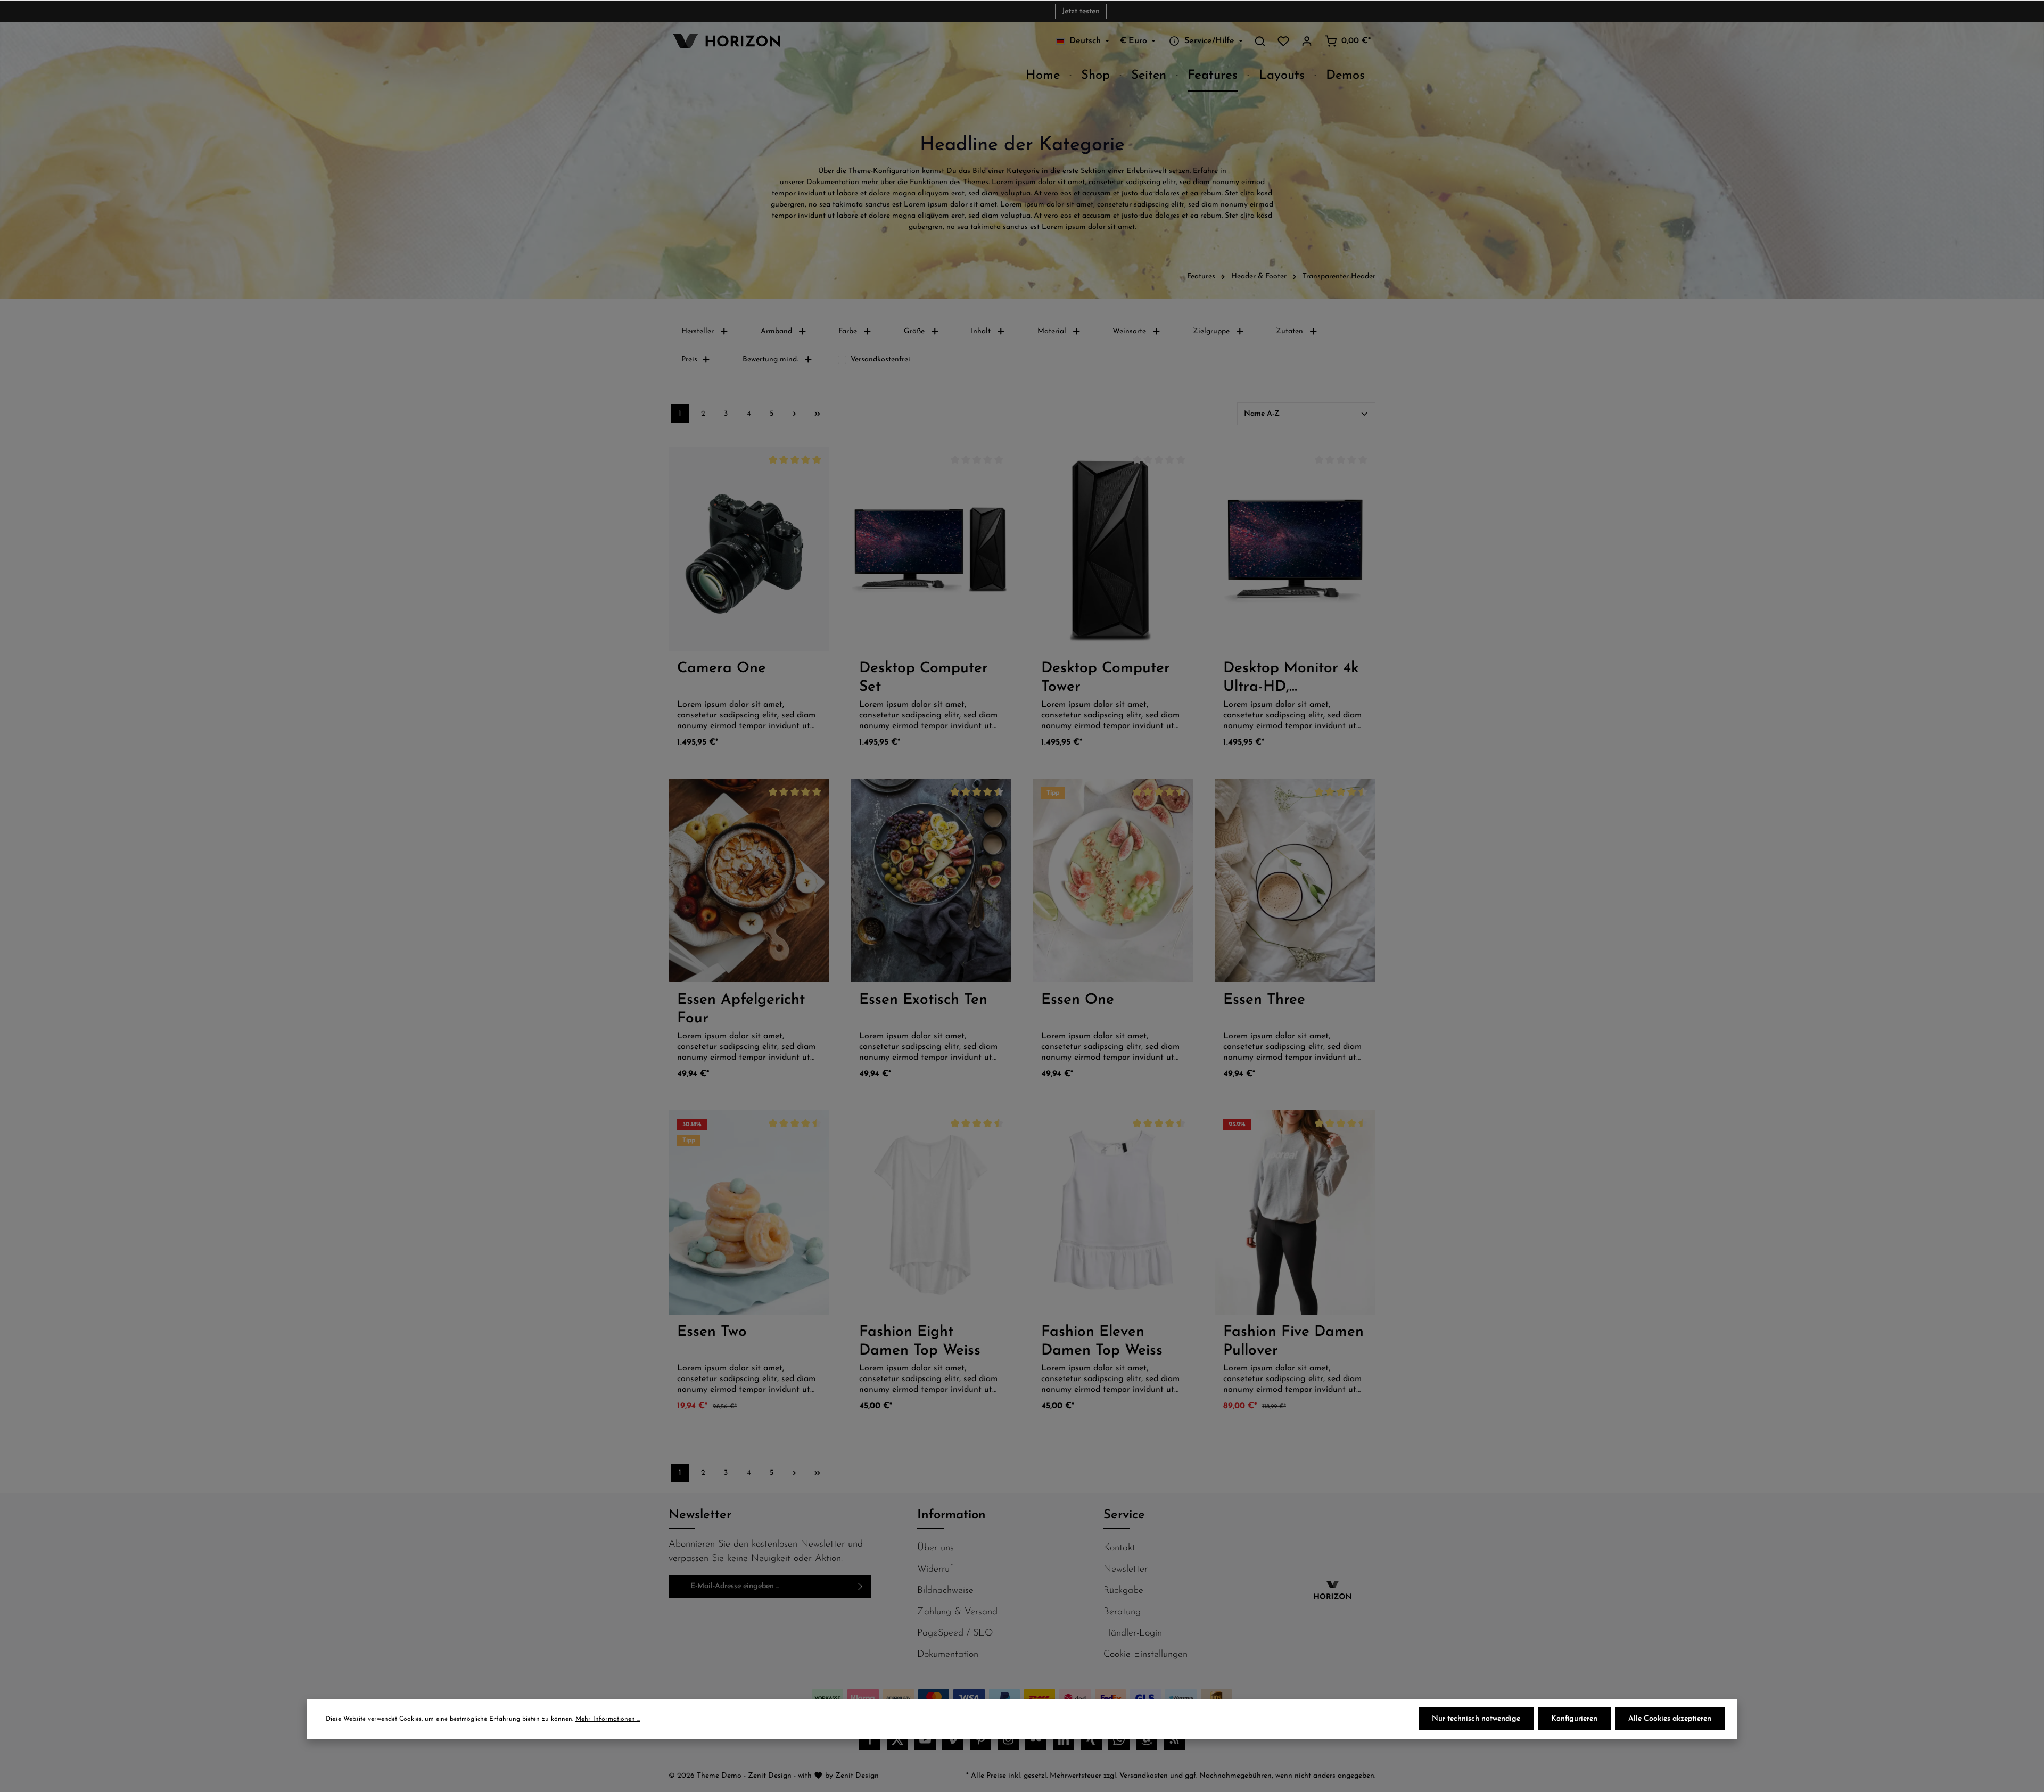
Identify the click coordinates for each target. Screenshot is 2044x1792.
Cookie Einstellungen (1145, 1655)
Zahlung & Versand (957, 1612)
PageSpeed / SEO (955, 1633)
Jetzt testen (1081, 11)
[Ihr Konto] (1307, 41)
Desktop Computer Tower (1106, 678)
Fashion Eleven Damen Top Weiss (1102, 1341)
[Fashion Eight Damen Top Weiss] (931, 1212)
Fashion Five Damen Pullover (1293, 1341)
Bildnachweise (945, 1591)
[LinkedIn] (1064, 1739)
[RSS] (1174, 1739)
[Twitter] (897, 1739)
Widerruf (935, 1570)
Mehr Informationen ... (608, 1719)
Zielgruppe (1211, 331)
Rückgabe (1123, 1591)
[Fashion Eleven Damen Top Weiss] (1113, 1212)
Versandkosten (1144, 1776)
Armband (776, 331)
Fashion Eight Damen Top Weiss (920, 1341)
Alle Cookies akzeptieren (1670, 1719)
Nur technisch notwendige (1476, 1719)
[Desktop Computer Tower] (1113, 548)
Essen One (1078, 1000)
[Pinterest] (980, 1739)
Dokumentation (833, 182)
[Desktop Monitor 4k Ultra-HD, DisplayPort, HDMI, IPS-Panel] (1295, 548)
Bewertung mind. (770, 360)
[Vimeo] (953, 1739)
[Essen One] (1113, 881)
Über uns (936, 1548)
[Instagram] (1008, 1739)
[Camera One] (749, 548)
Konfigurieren (1574, 1719)
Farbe (848, 331)
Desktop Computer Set (924, 678)
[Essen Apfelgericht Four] (749, 881)
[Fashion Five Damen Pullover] (1295, 1212)
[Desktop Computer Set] (931, 548)
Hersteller (698, 331)
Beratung (1122, 1612)
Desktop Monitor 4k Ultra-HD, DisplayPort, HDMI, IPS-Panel (1291, 679)
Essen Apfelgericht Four (741, 1009)
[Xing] (1091, 1739)
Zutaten (1289, 331)
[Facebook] (870, 1739)
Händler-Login (1133, 1633)
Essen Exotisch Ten (923, 1000)
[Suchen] (1260, 41)
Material (1052, 331)
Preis (689, 360)
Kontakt (1119, 1548)
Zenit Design (857, 1776)
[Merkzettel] (1283, 41)
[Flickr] (1036, 1739)
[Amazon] (1147, 1739)
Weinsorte (1129, 331)
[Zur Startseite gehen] (724, 41)
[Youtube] (925, 1739)
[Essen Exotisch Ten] (931, 881)
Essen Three (1264, 1000)
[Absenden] (860, 1586)
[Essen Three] (1295, 881)
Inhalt (981, 331)
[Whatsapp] (1119, 1739)
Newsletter (1126, 1570)
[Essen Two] (749, 1212)
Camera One (722, 668)
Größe (914, 331)
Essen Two (712, 1332)
